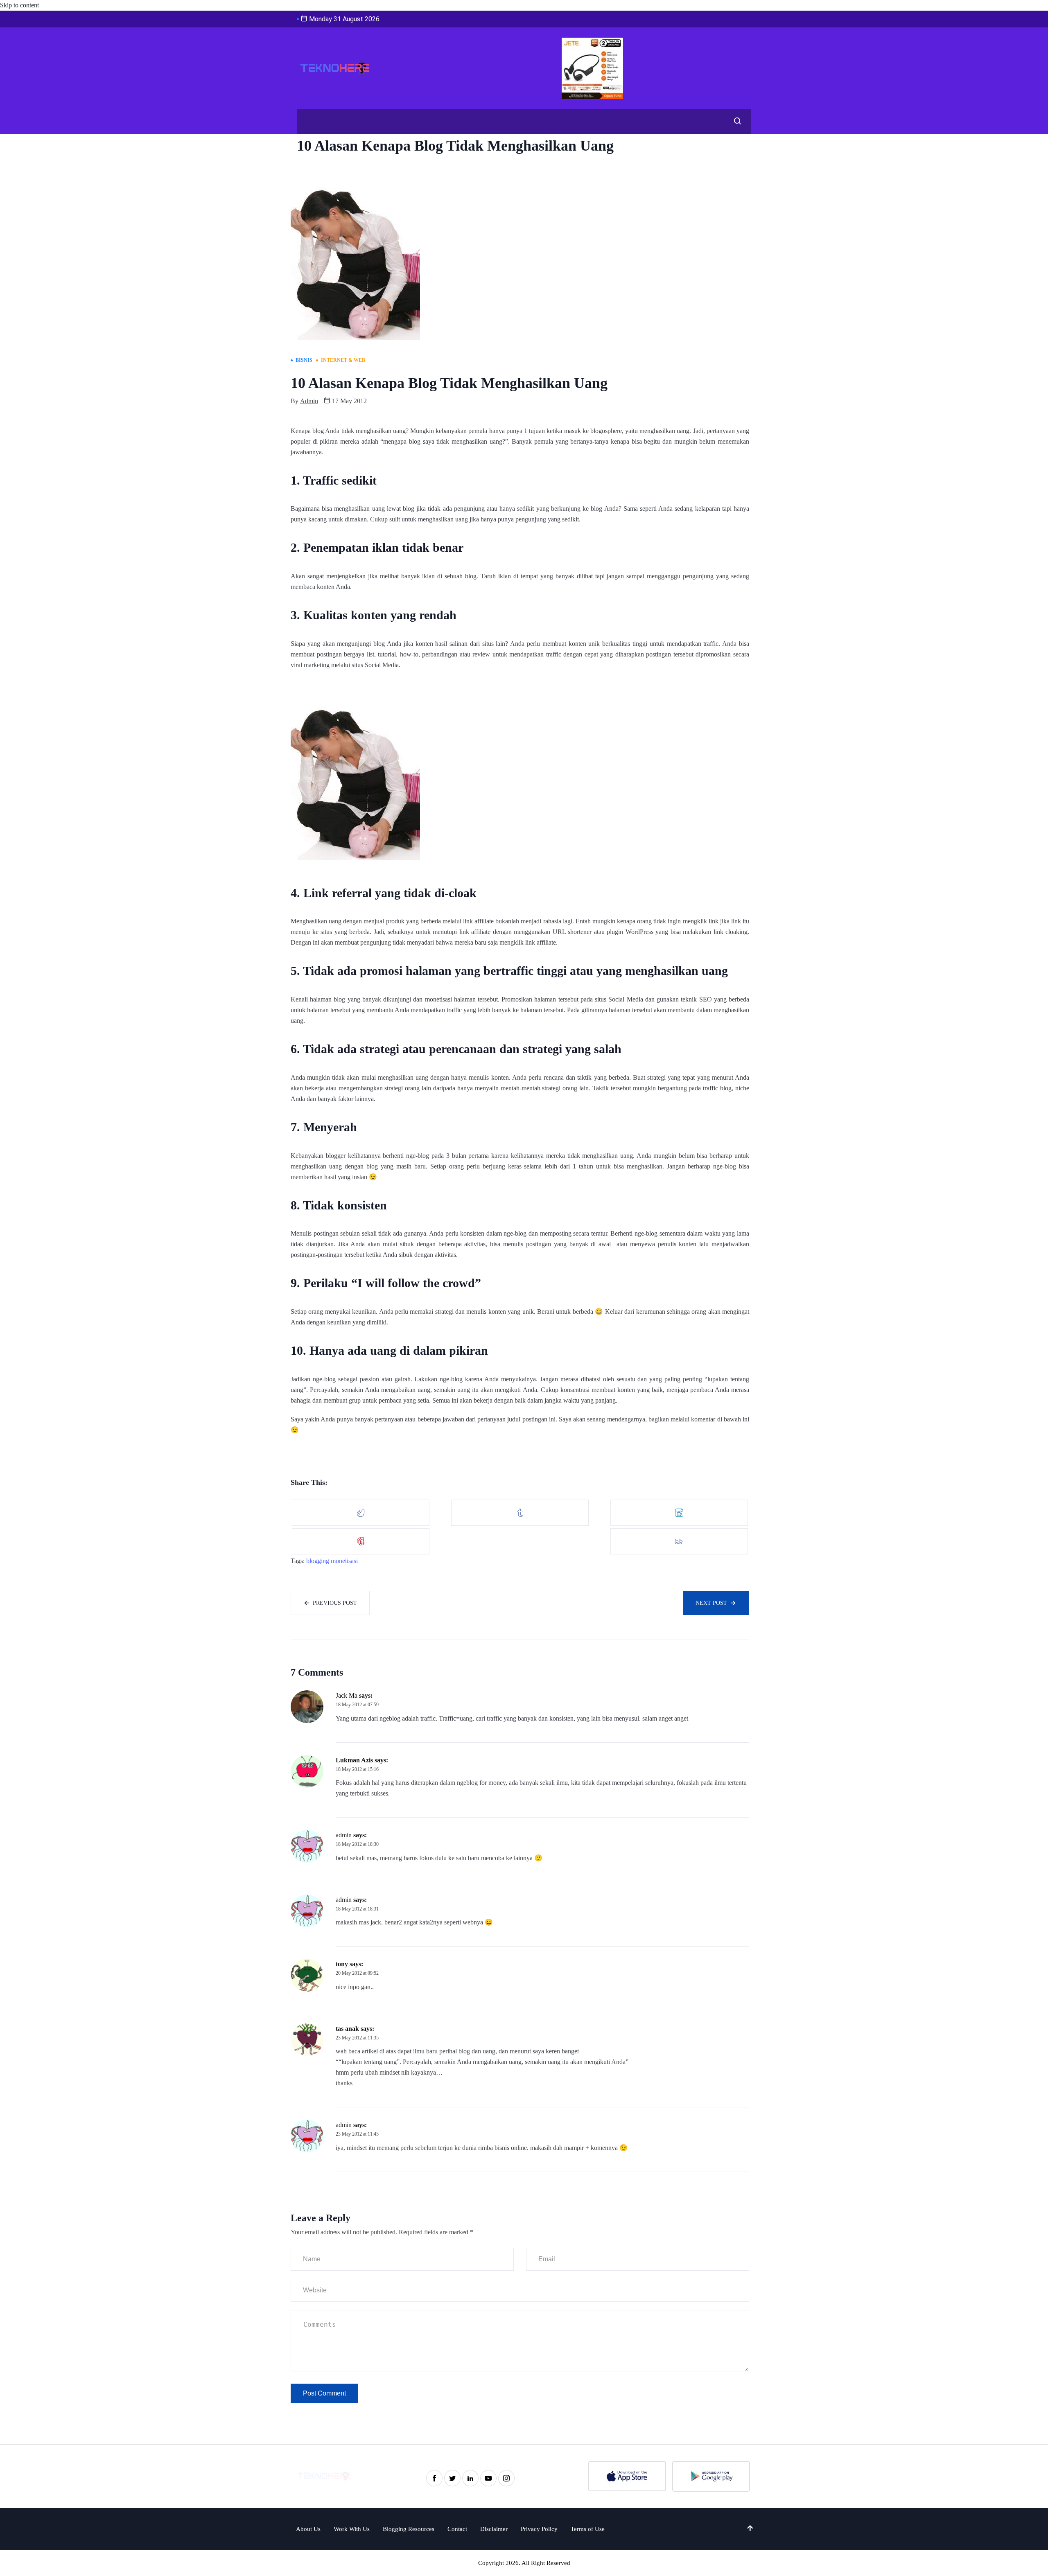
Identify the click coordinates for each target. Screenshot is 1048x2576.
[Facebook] (434, 2478)
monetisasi (344, 1561)
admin (309, 401)
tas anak (347, 2029)
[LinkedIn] (470, 2478)
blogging (318, 1561)
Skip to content (19, 5)
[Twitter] (452, 2478)
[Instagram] (506, 2478)
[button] (735, 122)
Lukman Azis (354, 1760)
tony (342, 1964)
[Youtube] (488, 2478)
